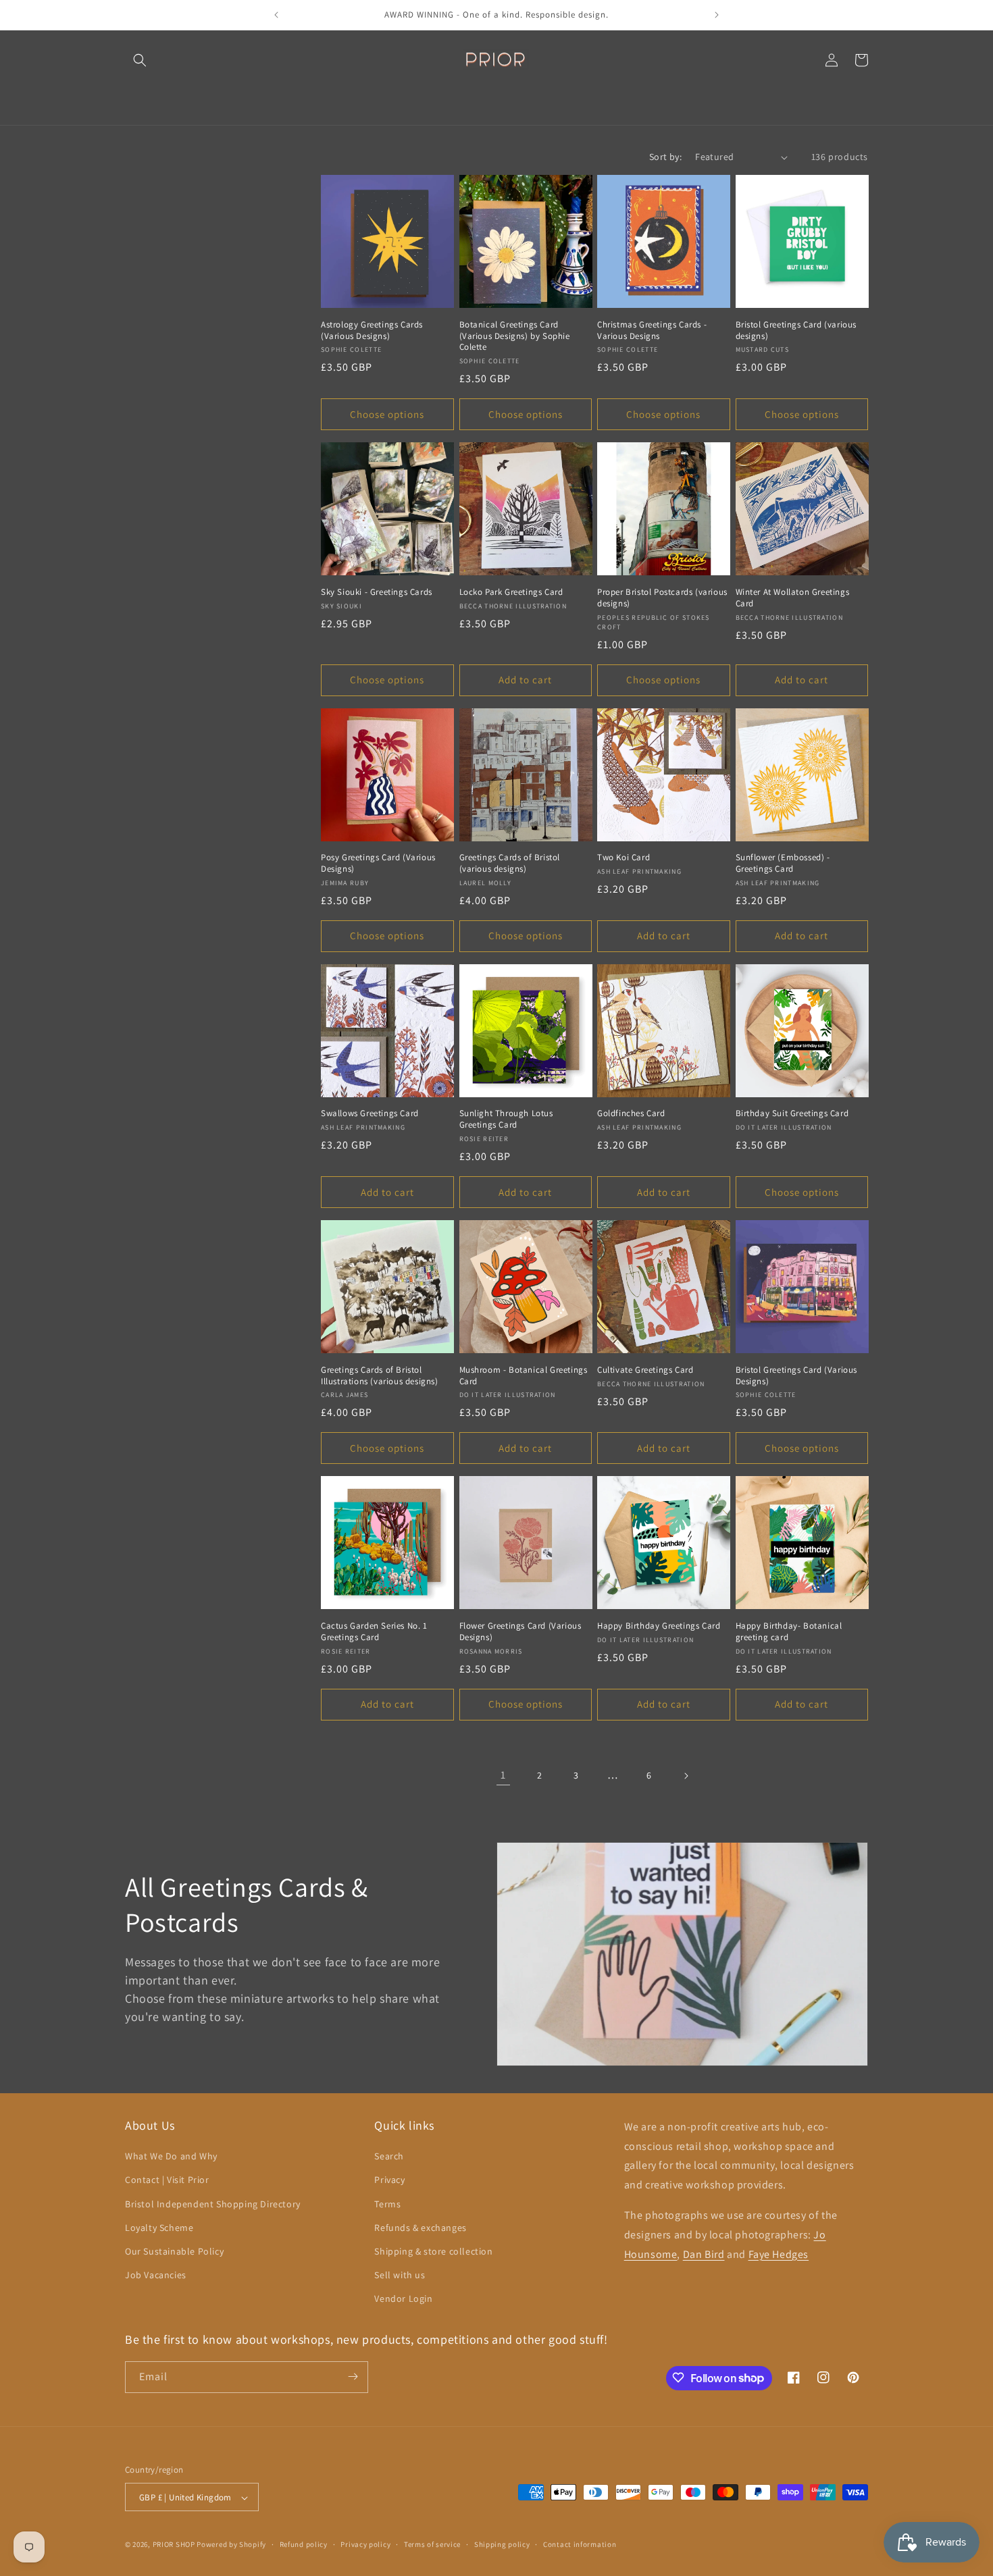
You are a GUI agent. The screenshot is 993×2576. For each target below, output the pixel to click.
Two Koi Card (623, 858)
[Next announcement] (717, 15)
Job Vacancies (156, 2275)
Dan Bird (704, 2254)
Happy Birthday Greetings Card (659, 1626)
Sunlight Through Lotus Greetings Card (506, 1119)
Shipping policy (502, 2544)
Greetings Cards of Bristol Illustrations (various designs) (380, 1376)
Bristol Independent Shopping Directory (213, 2204)
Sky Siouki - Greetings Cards (377, 592)
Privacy (389, 2180)
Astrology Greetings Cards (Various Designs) (372, 331)
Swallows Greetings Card (370, 1113)
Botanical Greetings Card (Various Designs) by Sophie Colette (515, 336)
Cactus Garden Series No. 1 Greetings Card (374, 1632)
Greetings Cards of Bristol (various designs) (510, 863)
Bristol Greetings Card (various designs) (796, 331)
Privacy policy (365, 2544)
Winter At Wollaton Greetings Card (793, 598)
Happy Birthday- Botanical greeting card (789, 1632)
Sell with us (400, 2275)
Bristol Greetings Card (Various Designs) (797, 1376)
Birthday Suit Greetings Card (792, 1113)
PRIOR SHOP (174, 2545)
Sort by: (665, 157)
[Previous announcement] (276, 15)
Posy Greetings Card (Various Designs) (378, 863)
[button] (140, 60)
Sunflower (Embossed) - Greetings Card (783, 863)
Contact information (580, 2544)
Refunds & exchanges (420, 2228)
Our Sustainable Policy (174, 2251)
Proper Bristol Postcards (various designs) (662, 598)
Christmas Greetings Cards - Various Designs (652, 331)
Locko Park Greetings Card (511, 592)
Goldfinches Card (631, 1113)
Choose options (387, 414)
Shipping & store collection (433, 2251)
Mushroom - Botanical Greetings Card (524, 1376)
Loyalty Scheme (159, 2228)
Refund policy (304, 2544)
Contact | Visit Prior (167, 2180)
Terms (387, 2204)
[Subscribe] (353, 2376)
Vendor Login (403, 2299)
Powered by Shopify (231, 2545)
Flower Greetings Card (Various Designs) (520, 1632)
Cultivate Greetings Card (645, 1370)
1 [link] (503, 1775)
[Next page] (686, 1776)
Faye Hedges (779, 2254)
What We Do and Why (171, 2156)
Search (389, 2156)
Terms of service (432, 2544)
